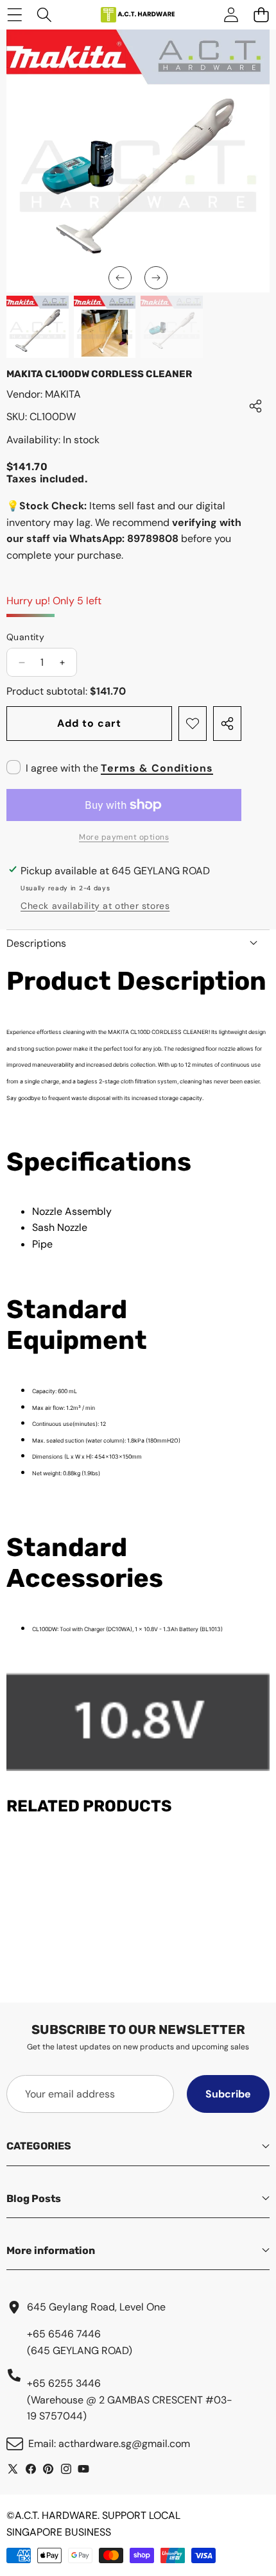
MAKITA (63, 394)
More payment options (124, 837)
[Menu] (14, 15)
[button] (120, 278)
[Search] (45, 15)
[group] (38, 327)
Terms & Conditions (157, 768)
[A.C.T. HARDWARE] (137, 15)
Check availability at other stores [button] (95, 906)
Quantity (25, 637)
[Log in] (231, 15)
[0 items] (261, 15)
